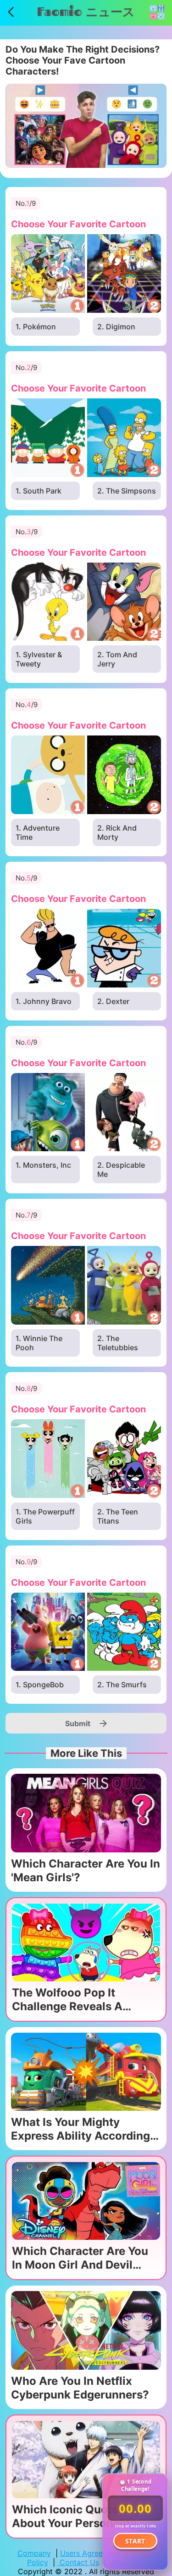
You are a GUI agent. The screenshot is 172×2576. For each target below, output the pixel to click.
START (135, 2541)
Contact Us (78, 2562)
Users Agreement (90, 2553)
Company (34, 2553)
